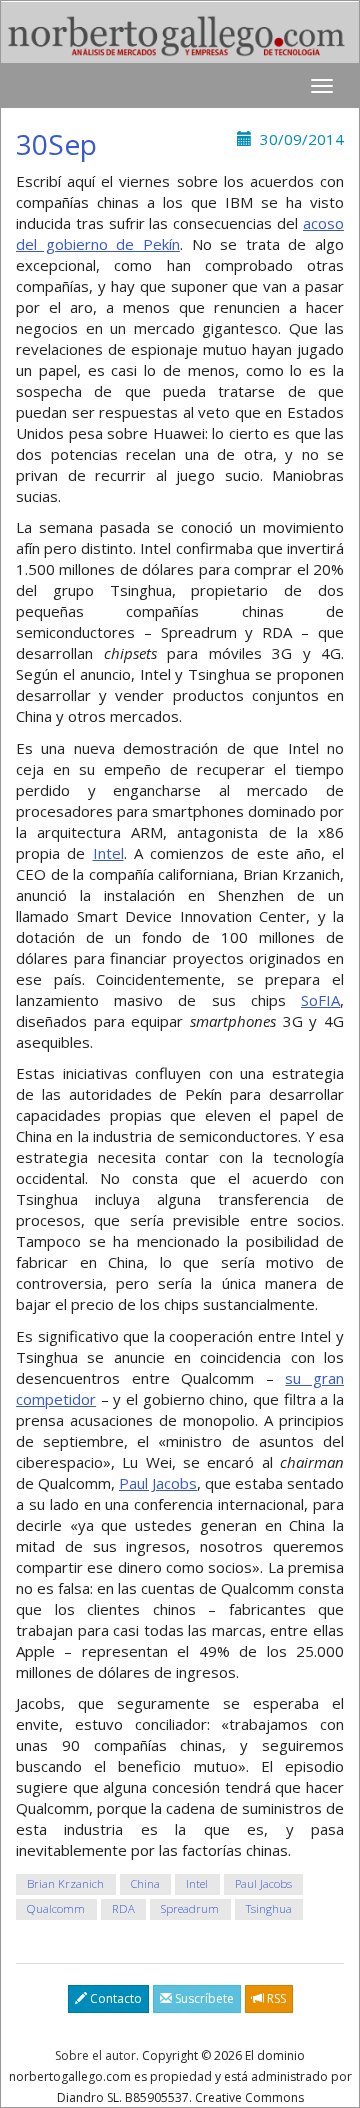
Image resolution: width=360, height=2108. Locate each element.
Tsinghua (269, 1909)
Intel (108, 853)
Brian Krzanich (65, 1884)
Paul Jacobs (158, 1483)
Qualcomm (56, 1909)
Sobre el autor (95, 2055)
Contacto (114, 1998)
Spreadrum (190, 1909)
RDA (123, 1909)
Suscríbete (203, 1998)
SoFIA (320, 1000)
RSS (275, 1998)
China (145, 1884)
